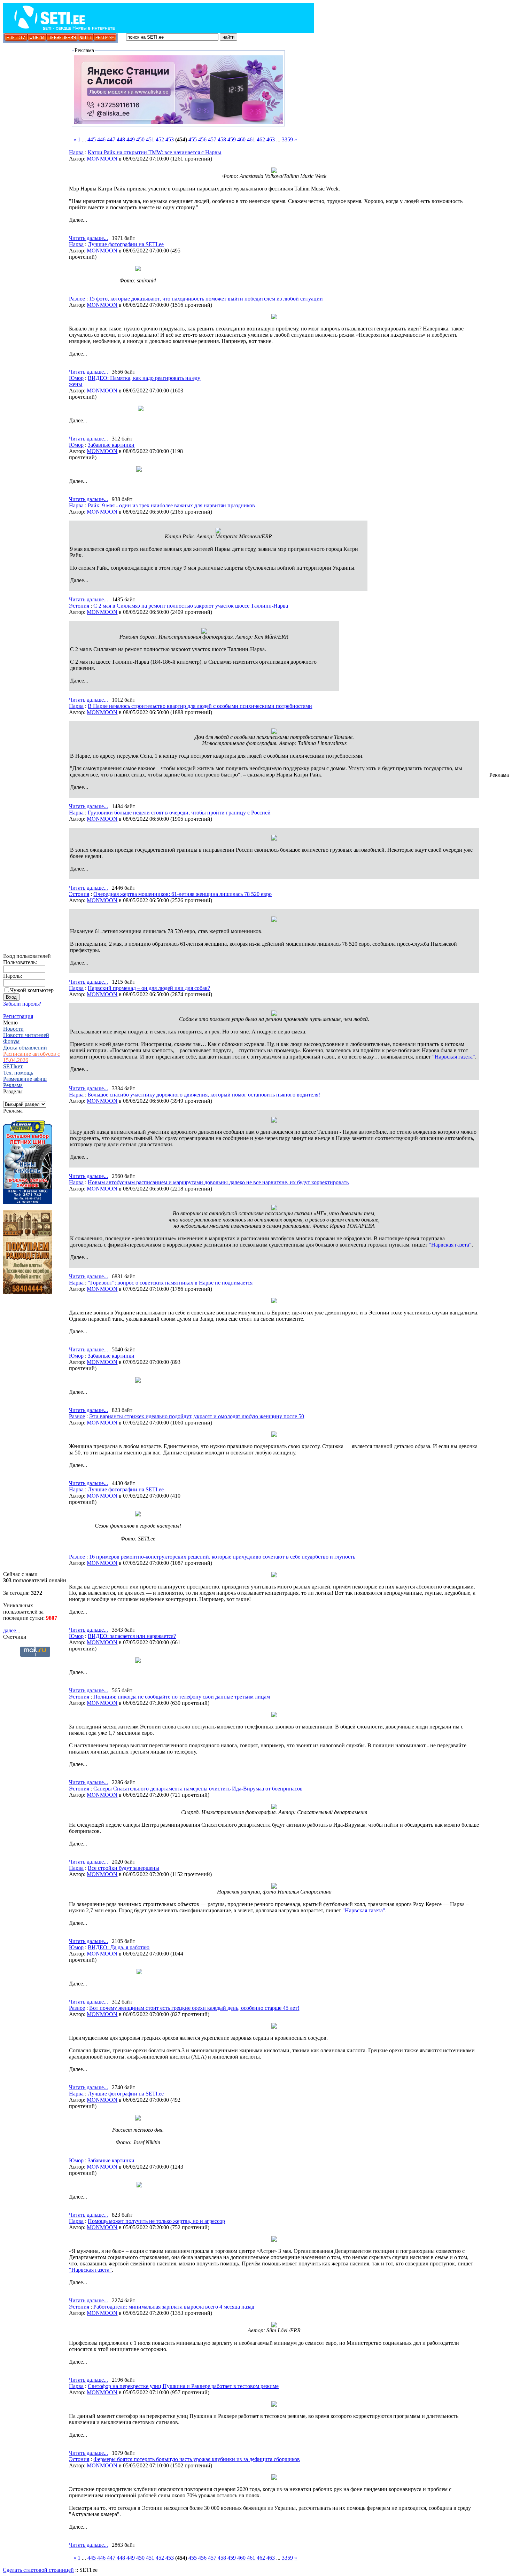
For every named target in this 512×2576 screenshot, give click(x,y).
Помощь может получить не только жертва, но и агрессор (156, 2221)
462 (261, 139)
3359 (287, 139)
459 (232, 139)
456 (202, 139)
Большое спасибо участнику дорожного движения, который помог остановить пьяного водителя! (204, 1095)
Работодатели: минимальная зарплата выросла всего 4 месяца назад (174, 2307)
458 (222, 139)
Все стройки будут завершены (123, 1868)
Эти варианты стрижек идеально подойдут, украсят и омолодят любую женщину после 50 (197, 1416)
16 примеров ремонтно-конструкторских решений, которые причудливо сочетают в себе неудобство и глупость (222, 1557)
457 (212, 139)
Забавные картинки (111, 445)
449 (131, 139)
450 (140, 139)
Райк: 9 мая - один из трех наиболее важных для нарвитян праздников (171, 505)
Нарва (76, 152)
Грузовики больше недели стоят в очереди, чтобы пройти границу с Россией (179, 813)
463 (271, 139)
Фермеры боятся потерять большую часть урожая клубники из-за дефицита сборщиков (197, 2459)
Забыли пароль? (22, 1004)
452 (160, 139)
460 (241, 139)
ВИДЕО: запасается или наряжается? (132, 1636)
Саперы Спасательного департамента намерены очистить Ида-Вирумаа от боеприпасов (198, 1789)
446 (101, 139)
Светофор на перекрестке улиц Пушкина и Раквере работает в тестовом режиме (183, 2386)
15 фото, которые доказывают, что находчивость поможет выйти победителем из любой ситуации (206, 299)
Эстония (79, 606)
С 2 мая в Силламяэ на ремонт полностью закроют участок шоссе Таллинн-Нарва (191, 606)
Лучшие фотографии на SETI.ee (126, 244)
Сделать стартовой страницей (38, 2570)
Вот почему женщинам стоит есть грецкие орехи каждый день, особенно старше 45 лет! (194, 2008)
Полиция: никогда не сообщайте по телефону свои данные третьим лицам (182, 1697)
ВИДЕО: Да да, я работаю (119, 1947)
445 (92, 139)
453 (170, 139)
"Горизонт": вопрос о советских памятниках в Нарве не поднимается (170, 1283)
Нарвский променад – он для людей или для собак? (149, 988)
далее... (12, 1630)
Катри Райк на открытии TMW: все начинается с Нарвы (154, 152)
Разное (77, 299)
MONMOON (102, 159)
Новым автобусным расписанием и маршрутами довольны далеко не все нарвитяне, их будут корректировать (218, 1182)
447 (111, 139)
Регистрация (18, 1016)
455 (193, 139)
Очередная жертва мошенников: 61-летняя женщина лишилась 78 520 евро (183, 894)
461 (251, 139)
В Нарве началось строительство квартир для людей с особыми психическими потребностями (200, 706)
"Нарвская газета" (454, 1057)
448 (121, 139)
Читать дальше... (88, 238)
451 (150, 139)
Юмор (76, 378)
